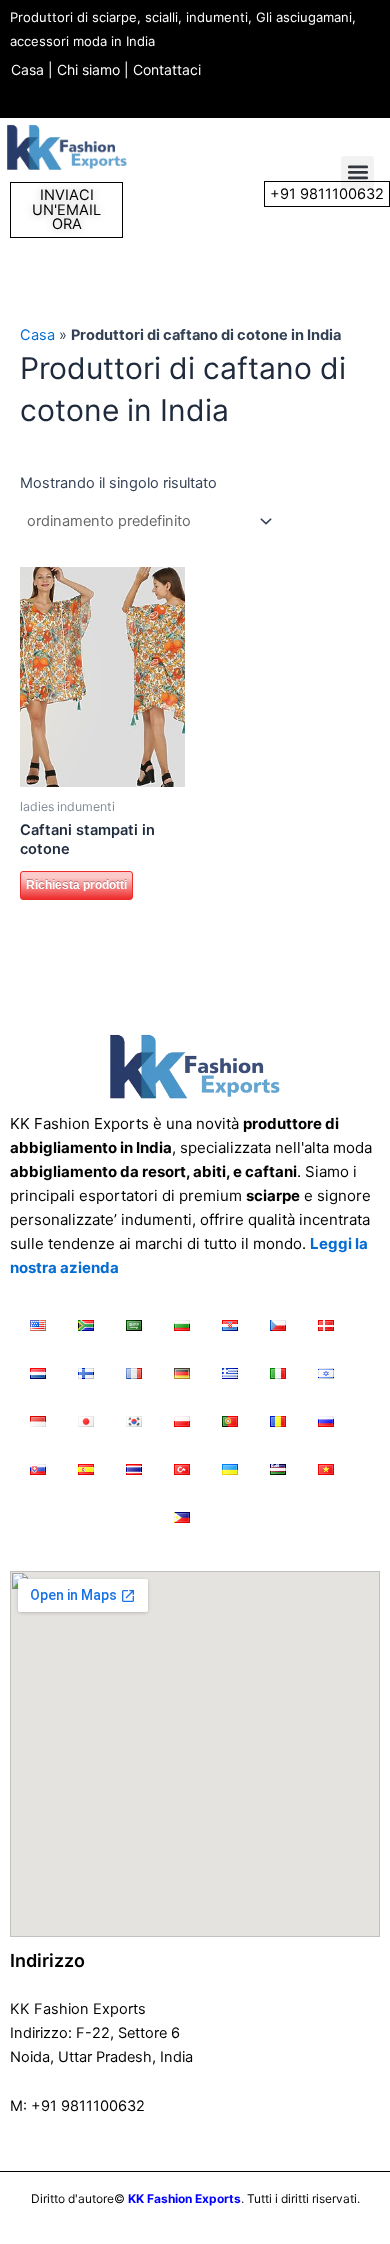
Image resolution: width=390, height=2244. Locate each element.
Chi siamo (88, 69)
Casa (27, 69)
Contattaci (167, 69)
